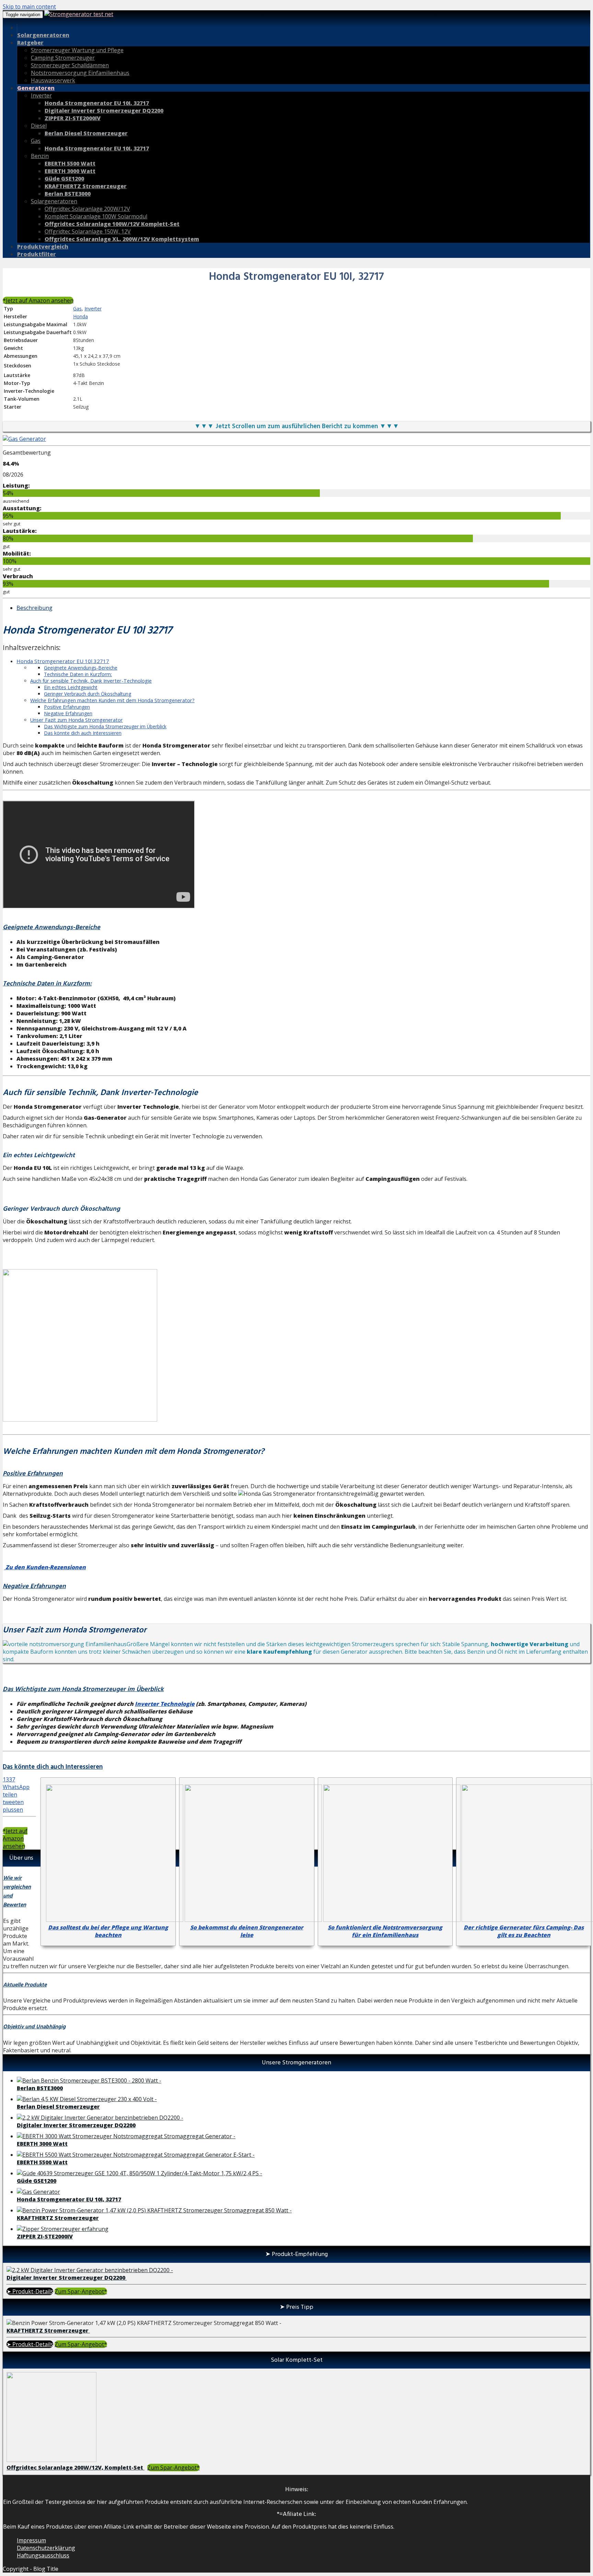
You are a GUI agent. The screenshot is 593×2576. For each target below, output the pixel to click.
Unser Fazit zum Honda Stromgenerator (77, 720)
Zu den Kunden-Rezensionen (45, 1567)
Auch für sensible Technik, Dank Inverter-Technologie (91, 681)
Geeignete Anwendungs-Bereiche (81, 668)
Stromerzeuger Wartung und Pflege (77, 50)
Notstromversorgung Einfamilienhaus (80, 73)
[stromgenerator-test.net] (79, 14)
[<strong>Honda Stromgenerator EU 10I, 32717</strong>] (24, 439)
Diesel (39, 126)
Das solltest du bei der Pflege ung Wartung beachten (108, 1931)
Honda (80, 316)
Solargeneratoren (54, 201)
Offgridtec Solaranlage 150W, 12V (88, 231)
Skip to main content (29, 7)
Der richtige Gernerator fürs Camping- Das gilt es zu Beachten (524, 1931)
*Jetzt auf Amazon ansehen (38, 300)
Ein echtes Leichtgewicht (71, 687)
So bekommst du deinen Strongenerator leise (247, 1931)
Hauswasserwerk (53, 80)
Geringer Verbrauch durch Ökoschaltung (88, 694)
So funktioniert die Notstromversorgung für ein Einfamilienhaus (385, 1931)
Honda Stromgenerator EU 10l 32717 (63, 661)
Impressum (31, 2540)
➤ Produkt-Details (30, 2291)
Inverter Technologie (165, 1704)
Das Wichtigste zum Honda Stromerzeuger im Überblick (105, 726)
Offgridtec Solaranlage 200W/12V (87, 209)
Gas (36, 141)
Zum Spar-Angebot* (81, 2291)
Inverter (41, 95)
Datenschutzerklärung (46, 2548)
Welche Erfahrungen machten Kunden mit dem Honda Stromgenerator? (112, 700)
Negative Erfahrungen (68, 713)
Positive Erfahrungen (67, 707)
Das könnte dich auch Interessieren (83, 733)
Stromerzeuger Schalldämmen (70, 65)
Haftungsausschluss (43, 2555)
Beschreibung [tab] (34, 608)
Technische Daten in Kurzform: (78, 674)
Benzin (40, 156)
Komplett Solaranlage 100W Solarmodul (96, 216)
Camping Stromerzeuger (63, 58)
